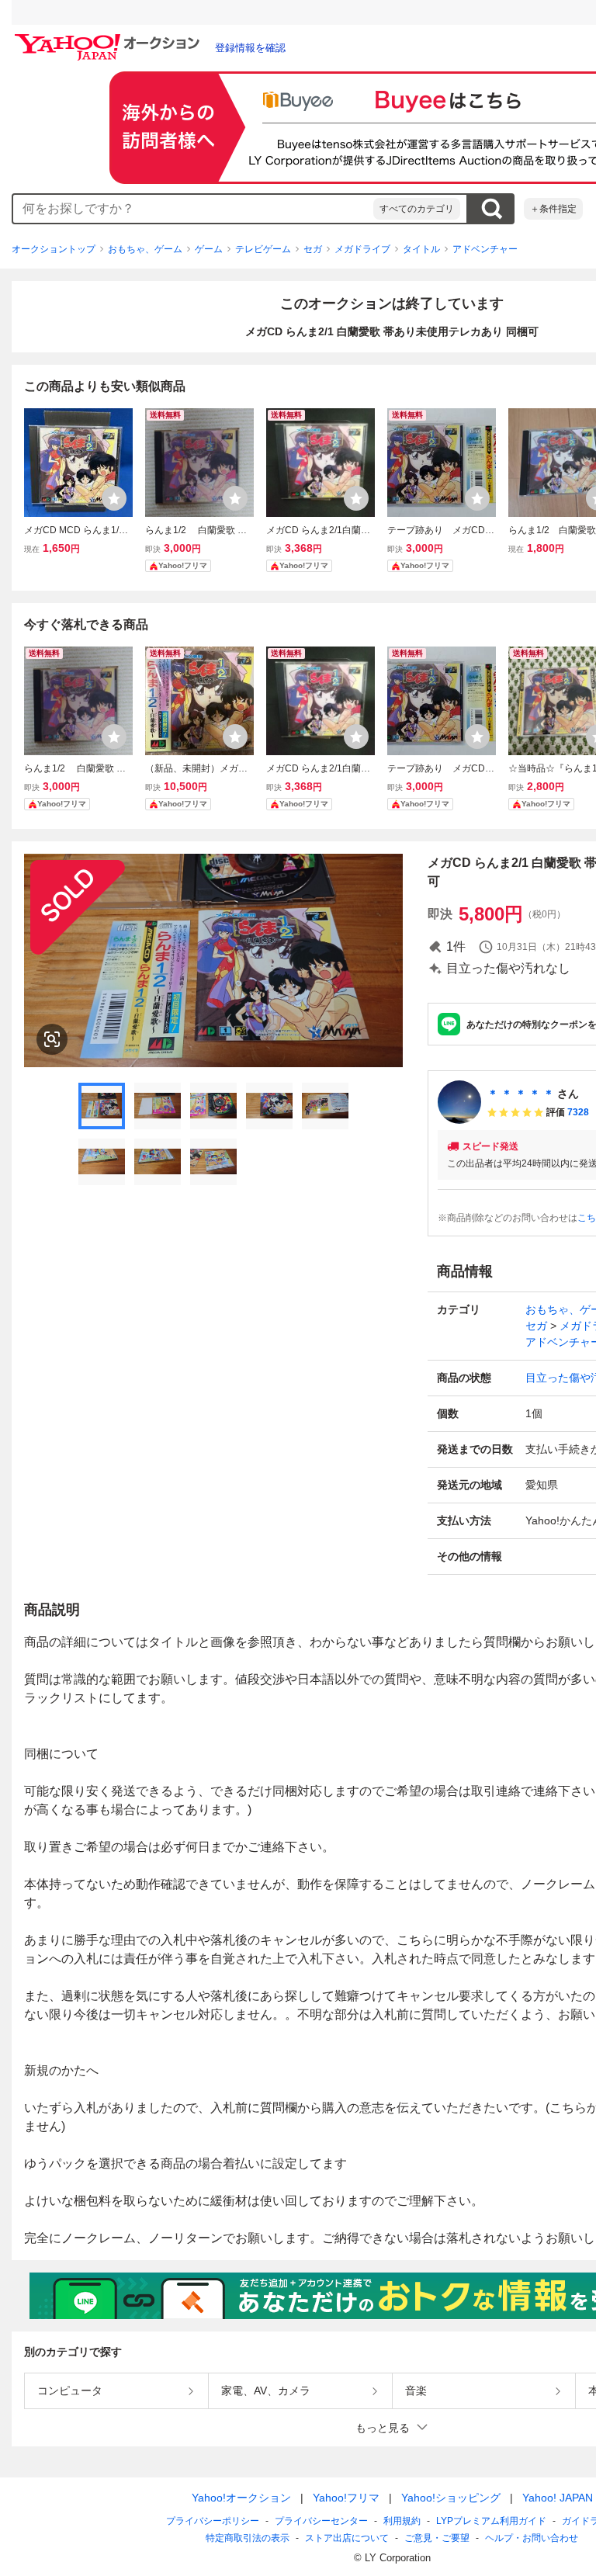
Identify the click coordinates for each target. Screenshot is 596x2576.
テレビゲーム (263, 249)
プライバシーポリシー (213, 2521)
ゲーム (209, 249)
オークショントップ (54, 249)
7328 (578, 1112)
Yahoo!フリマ (346, 2498)
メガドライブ (362, 249)
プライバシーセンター (321, 2521)
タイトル (421, 249)
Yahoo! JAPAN (558, 2498)
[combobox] (193, 209)
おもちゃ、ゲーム (145, 249)
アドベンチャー (485, 249)
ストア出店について (347, 2538)
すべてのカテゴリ (417, 209)
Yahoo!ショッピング (451, 2498)
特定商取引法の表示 (248, 2538)
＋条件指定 (553, 209)
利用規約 (402, 2521)
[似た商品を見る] (52, 1039)
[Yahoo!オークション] (109, 38)
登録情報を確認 (250, 48)
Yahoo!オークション (241, 2498)
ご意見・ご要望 (437, 2538)
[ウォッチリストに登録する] (114, 498)
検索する (491, 209)
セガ (313, 249)
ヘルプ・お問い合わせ (532, 2538)
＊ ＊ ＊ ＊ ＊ (521, 1094)
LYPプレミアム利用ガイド (491, 2521)
